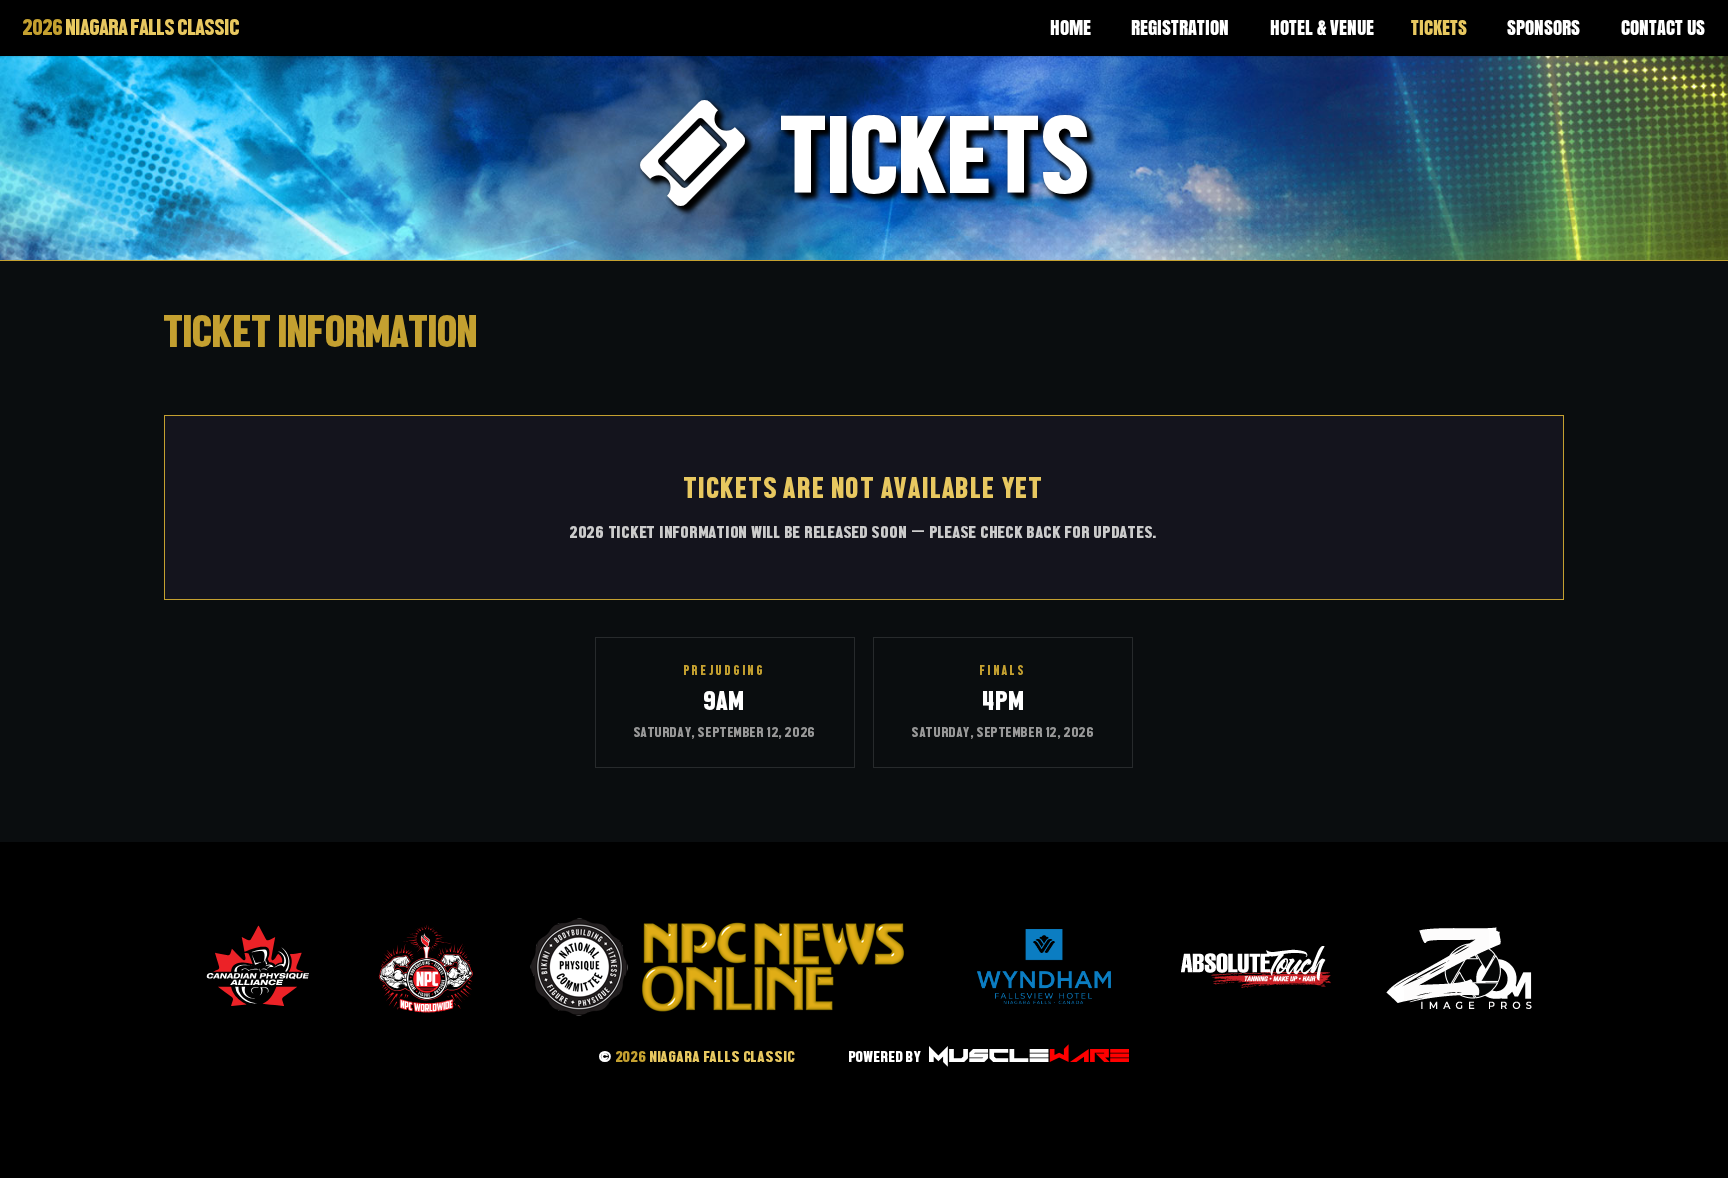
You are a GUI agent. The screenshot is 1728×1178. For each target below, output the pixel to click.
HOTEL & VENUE (1322, 27)
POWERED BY (887, 1056)
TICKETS (1439, 27)
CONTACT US (1663, 27)
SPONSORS (1543, 27)
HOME (1070, 27)
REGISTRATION (1180, 27)
